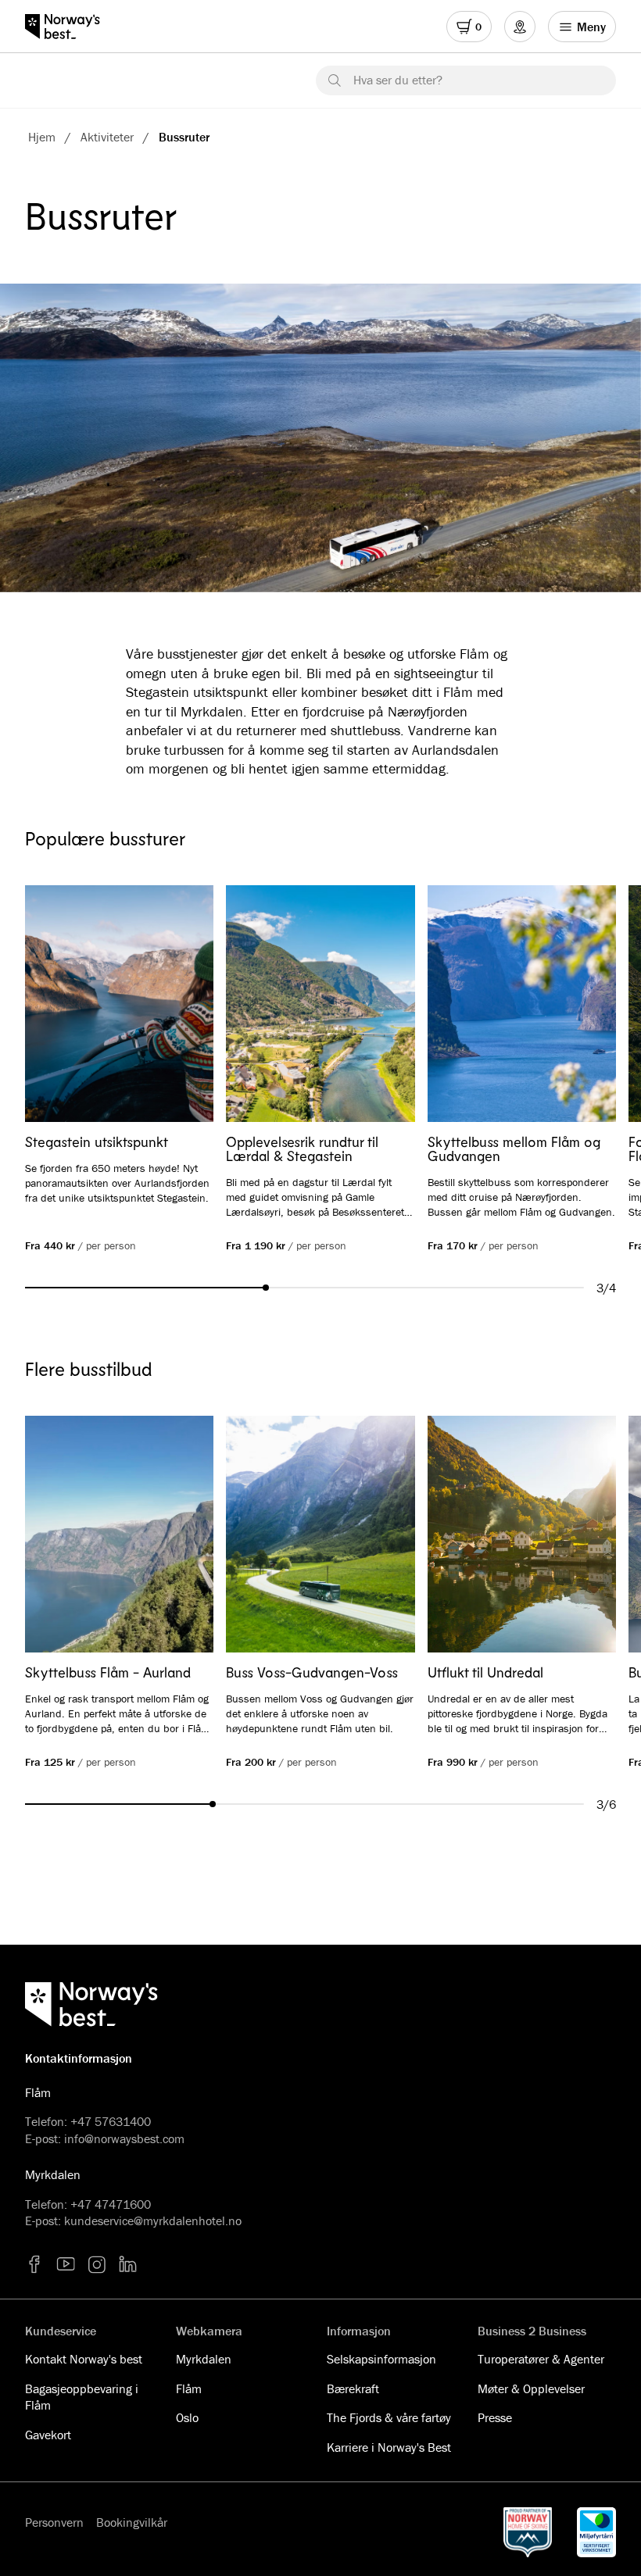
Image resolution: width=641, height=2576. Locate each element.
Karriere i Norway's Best (389, 2447)
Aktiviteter (107, 137)
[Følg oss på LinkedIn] (128, 2264)
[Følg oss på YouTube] (66, 2264)
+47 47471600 (111, 2204)
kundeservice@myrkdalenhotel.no (153, 2221)
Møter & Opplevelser (531, 2388)
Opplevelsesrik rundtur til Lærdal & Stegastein (302, 1149)
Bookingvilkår (132, 2522)
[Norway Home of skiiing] (528, 2532)
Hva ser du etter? (398, 80)
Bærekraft (353, 2388)
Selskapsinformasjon (381, 2359)
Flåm (189, 2388)
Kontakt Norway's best (84, 2359)
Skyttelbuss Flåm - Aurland (108, 1672)
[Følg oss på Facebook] (34, 2264)
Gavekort (48, 2435)
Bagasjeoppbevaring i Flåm (82, 2397)
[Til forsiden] (70, 27)
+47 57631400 (111, 2121)
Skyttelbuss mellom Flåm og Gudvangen (514, 1149)
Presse (495, 2417)
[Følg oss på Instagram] (97, 2264)
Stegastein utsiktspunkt (97, 1142)
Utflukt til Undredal (485, 1672)
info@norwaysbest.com (124, 2138)
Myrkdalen (204, 2359)
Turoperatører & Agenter (541, 2359)
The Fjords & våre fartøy (389, 2417)
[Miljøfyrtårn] (596, 2532)
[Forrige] (59, 1005)
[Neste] (582, 1005)
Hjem (42, 137)
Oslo (187, 2417)
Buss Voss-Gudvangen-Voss (312, 1672)
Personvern (54, 2522)
